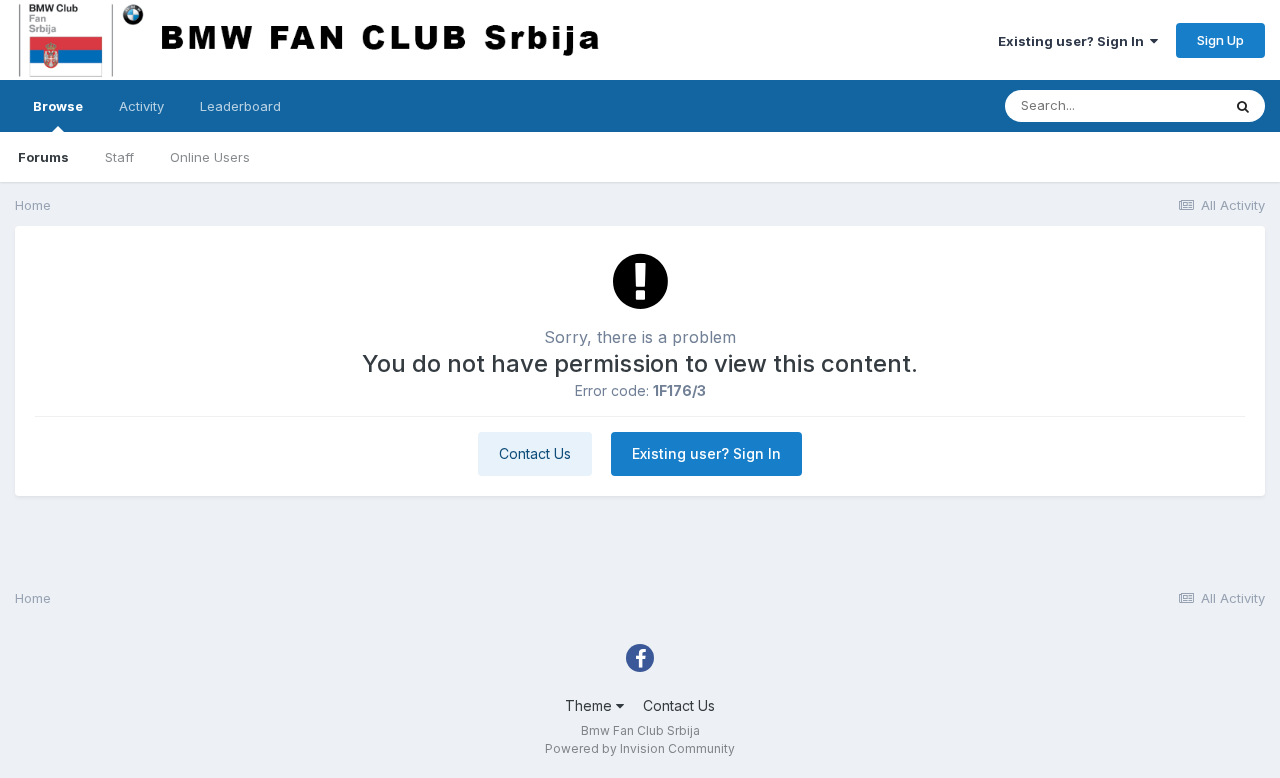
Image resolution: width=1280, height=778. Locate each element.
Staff (119, 157)
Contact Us (535, 453)
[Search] (1243, 106)
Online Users (210, 157)
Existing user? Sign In (1074, 41)
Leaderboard (240, 106)
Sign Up (1220, 40)
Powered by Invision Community (640, 748)
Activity (141, 106)
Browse (58, 106)
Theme (590, 705)
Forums (43, 157)
